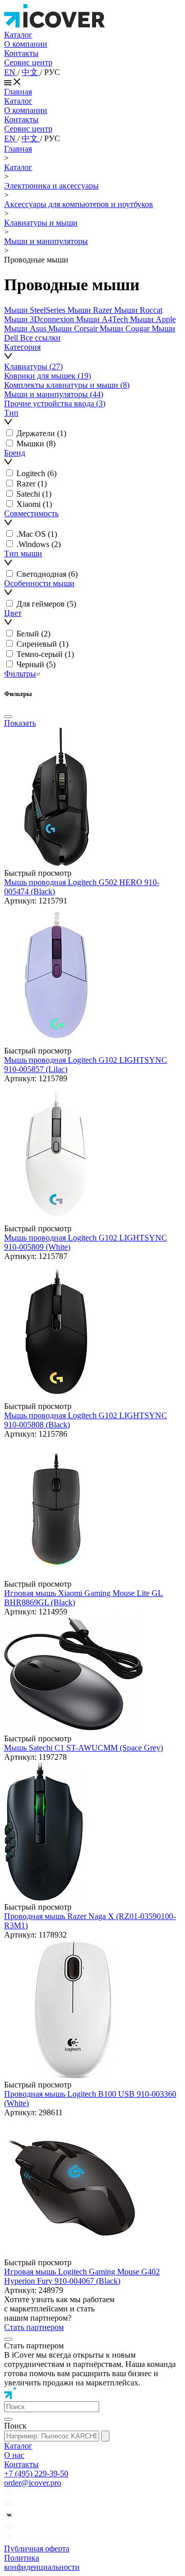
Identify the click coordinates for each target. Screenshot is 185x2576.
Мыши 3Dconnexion (40, 319)
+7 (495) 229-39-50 (36, 2474)
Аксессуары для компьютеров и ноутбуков (79, 204)
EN (11, 72)
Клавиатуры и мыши (41, 223)
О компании (26, 44)
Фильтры (20, 674)
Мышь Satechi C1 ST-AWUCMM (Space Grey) (84, 1748)
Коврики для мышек (48, 376)
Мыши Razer (91, 310)
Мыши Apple (153, 319)
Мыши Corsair (74, 328)
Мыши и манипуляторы (46, 241)
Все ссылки (40, 338)
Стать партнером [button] (34, 2327)
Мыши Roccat (138, 310)
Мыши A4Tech (103, 319)
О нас (14, 2455)
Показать (20, 723)
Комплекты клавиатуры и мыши (67, 385)
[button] (92, 352)
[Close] (8, 717)
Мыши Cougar (126, 328)
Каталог (18, 35)
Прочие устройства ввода (55, 403)
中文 (31, 72)
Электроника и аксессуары (51, 186)
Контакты (21, 53)
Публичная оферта (37, 2549)
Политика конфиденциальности (42, 2562)
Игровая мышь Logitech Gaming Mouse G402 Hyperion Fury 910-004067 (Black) (82, 2276)
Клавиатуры (33, 366)
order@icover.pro (33, 2483)
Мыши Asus (26, 328)
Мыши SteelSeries (36, 310)
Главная (18, 92)
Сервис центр (28, 62)
